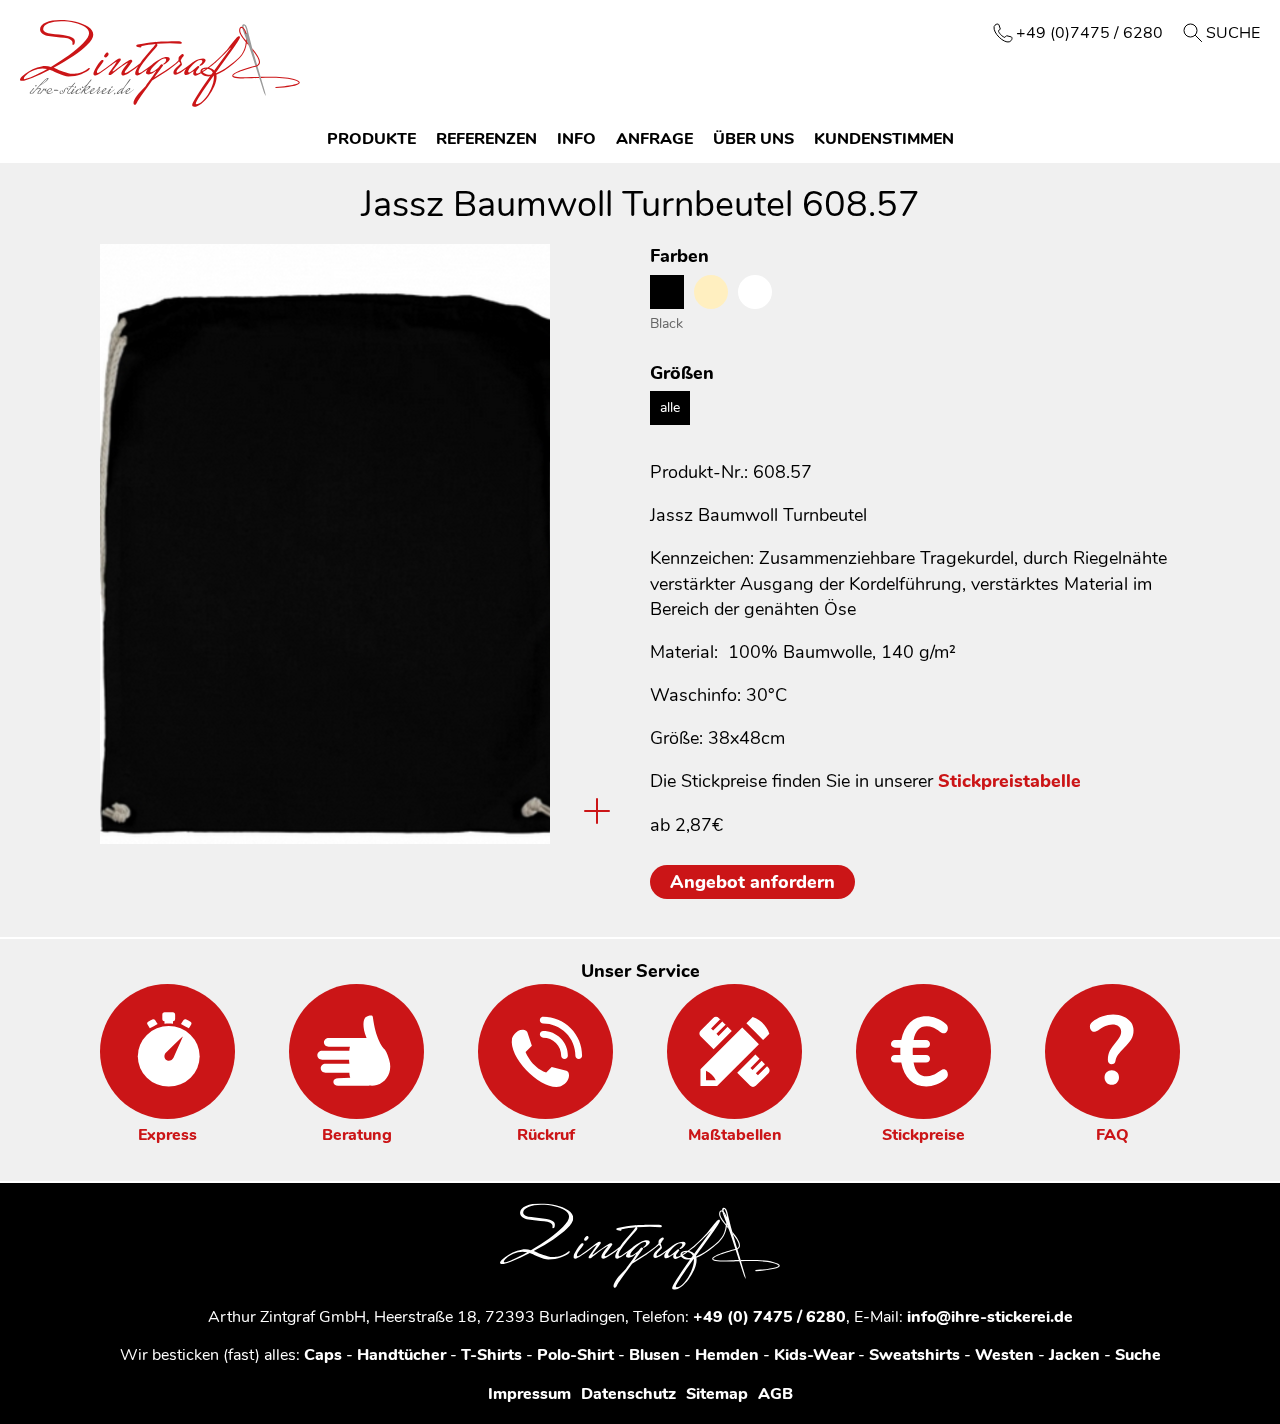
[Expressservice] (167, 1051)
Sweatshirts (914, 1355)
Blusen (654, 1355)
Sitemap (717, 1394)
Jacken (1074, 1355)
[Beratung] (356, 1051)
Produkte (371, 139)
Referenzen (486, 139)
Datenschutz (628, 1394)
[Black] (667, 292)
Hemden (727, 1355)
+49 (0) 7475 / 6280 (769, 1317)
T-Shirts (491, 1355)
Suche (1233, 33)
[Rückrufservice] (545, 1051)
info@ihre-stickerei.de (990, 1317)
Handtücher (401, 1355)
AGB (775, 1394)
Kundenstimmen (884, 139)
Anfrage (654, 139)
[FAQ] (1112, 1051)
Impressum (529, 1394)
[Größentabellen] (734, 1051)
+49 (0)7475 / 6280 (1089, 33)
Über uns (753, 139)
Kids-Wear (814, 1355)
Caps (323, 1355)
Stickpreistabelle (1009, 781)
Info (576, 139)
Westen (1004, 1355)
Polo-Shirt (575, 1355)
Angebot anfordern (752, 882)
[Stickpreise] (923, 1051)
